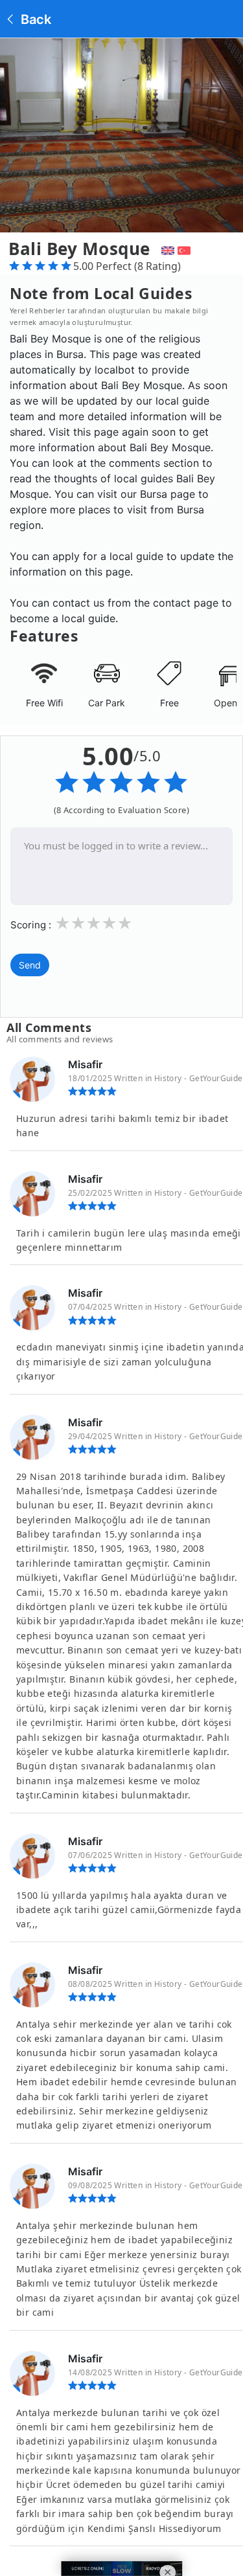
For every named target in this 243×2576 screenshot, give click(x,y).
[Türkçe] (186, 249)
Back (34, 19)
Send (30, 965)
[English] (166, 249)
